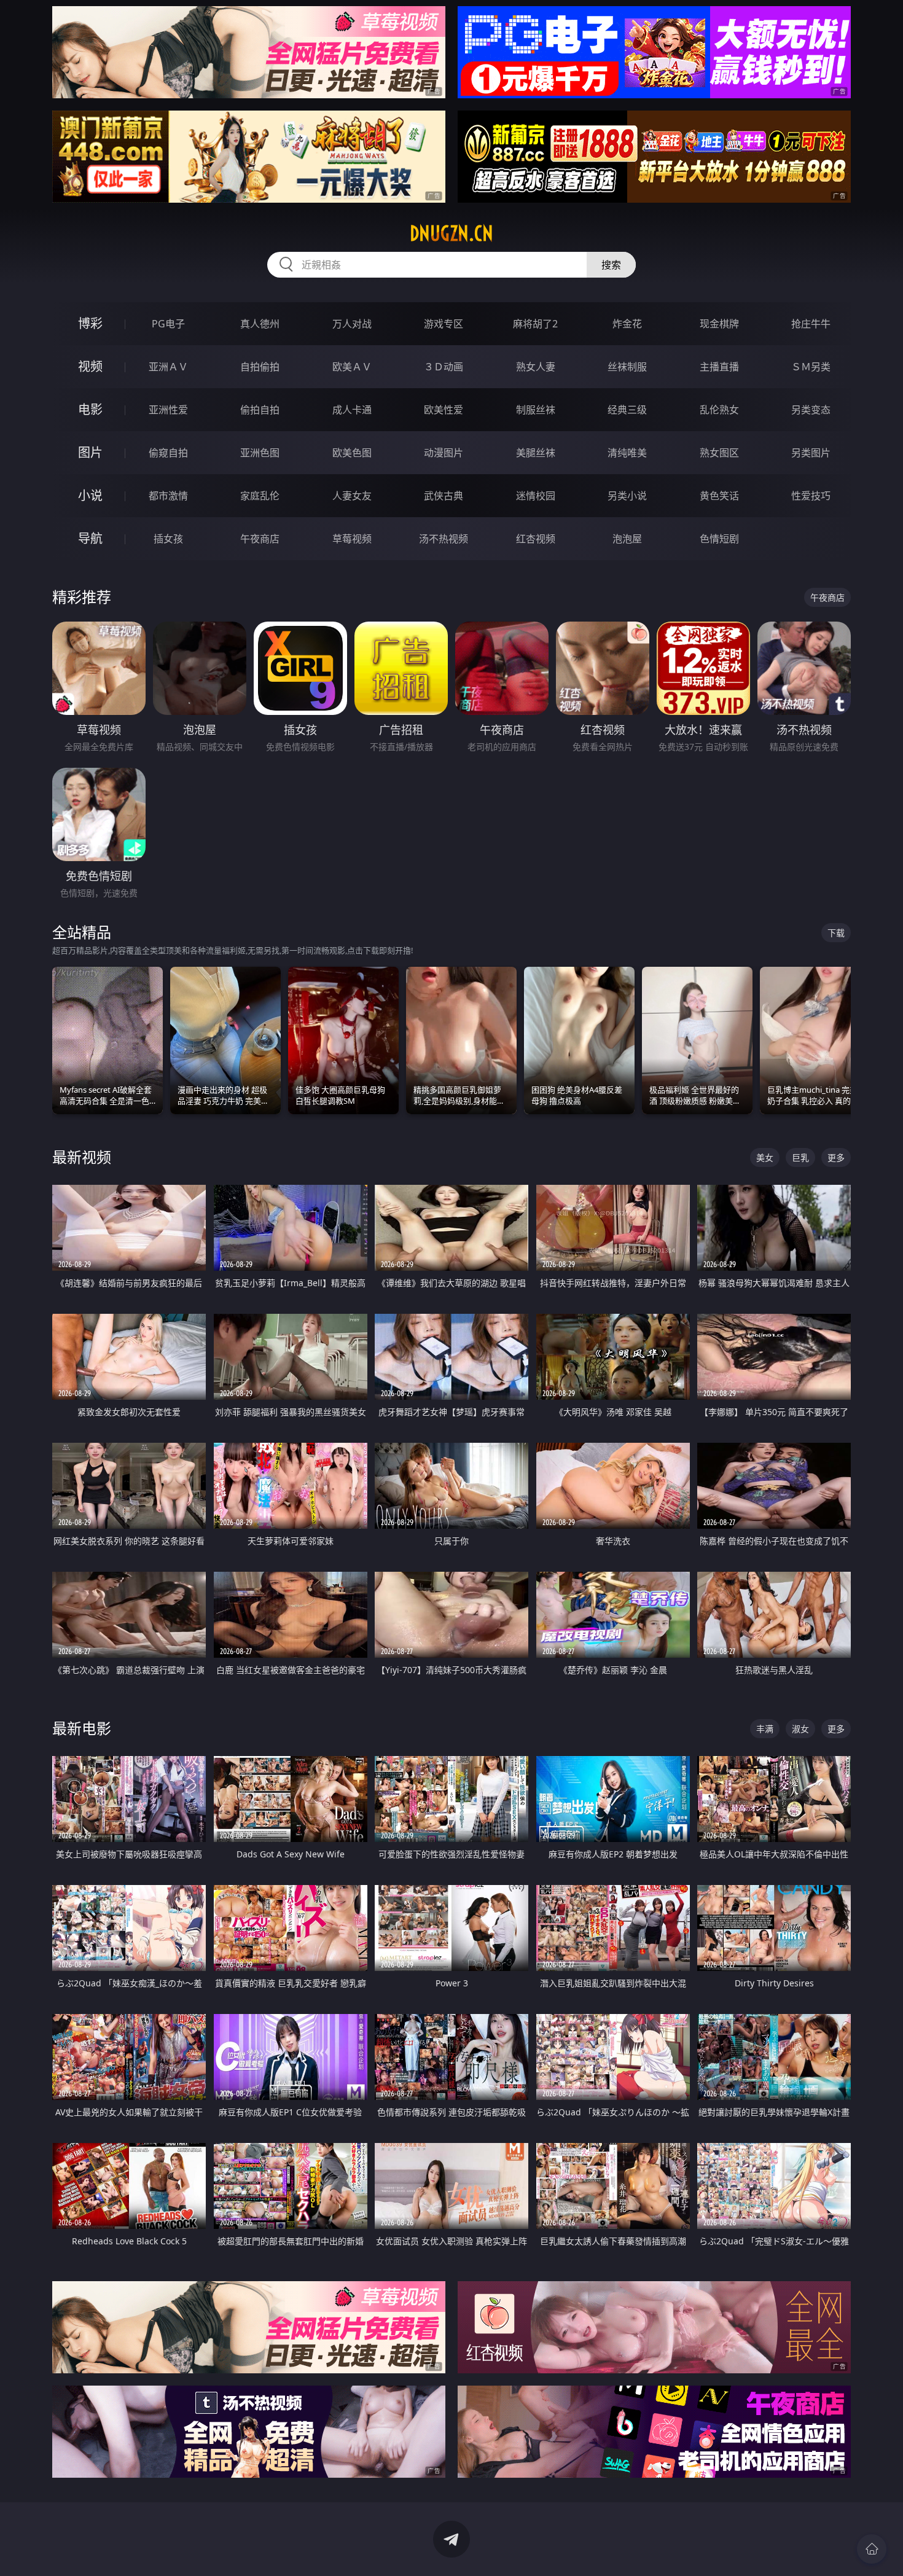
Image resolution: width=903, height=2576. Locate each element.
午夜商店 (260, 539)
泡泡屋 (627, 539)
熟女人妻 (536, 367)
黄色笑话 (719, 496)
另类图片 (811, 453)
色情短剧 (719, 539)
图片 (90, 452)
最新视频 (82, 1157)
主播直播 (719, 367)
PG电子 (168, 324)
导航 (90, 538)
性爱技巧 (811, 496)
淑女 (800, 1729)
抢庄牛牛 (811, 324)
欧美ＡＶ (352, 367)
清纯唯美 (627, 453)
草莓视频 (352, 539)
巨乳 (800, 1157)
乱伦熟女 (719, 410)
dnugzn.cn (451, 233)
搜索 (611, 265)
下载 (836, 933)
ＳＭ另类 (811, 367)
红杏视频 (536, 539)
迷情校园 (536, 496)
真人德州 (260, 324)
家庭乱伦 (260, 496)
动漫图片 (444, 453)
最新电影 (82, 1728)
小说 (90, 495)
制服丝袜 (536, 410)
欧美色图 (352, 453)
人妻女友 (352, 496)
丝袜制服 (627, 367)
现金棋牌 (719, 324)
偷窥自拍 (168, 453)
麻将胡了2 (535, 324)
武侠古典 (444, 496)
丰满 (765, 1729)
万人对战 (352, 324)
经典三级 (627, 410)
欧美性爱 (444, 410)
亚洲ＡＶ (168, 367)
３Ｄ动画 (444, 367)
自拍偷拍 (260, 367)
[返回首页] (872, 2549)
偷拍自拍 (260, 410)
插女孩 (168, 539)
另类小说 (627, 496)
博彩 (90, 323)
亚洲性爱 (168, 410)
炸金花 (627, 324)
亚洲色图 (260, 453)
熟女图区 (719, 453)
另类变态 (811, 410)
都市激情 (168, 496)
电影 (90, 409)
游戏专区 (444, 324)
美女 (765, 1157)
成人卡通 (352, 410)
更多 (836, 1157)
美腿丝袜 (536, 453)
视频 (90, 366)
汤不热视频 (444, 539)
